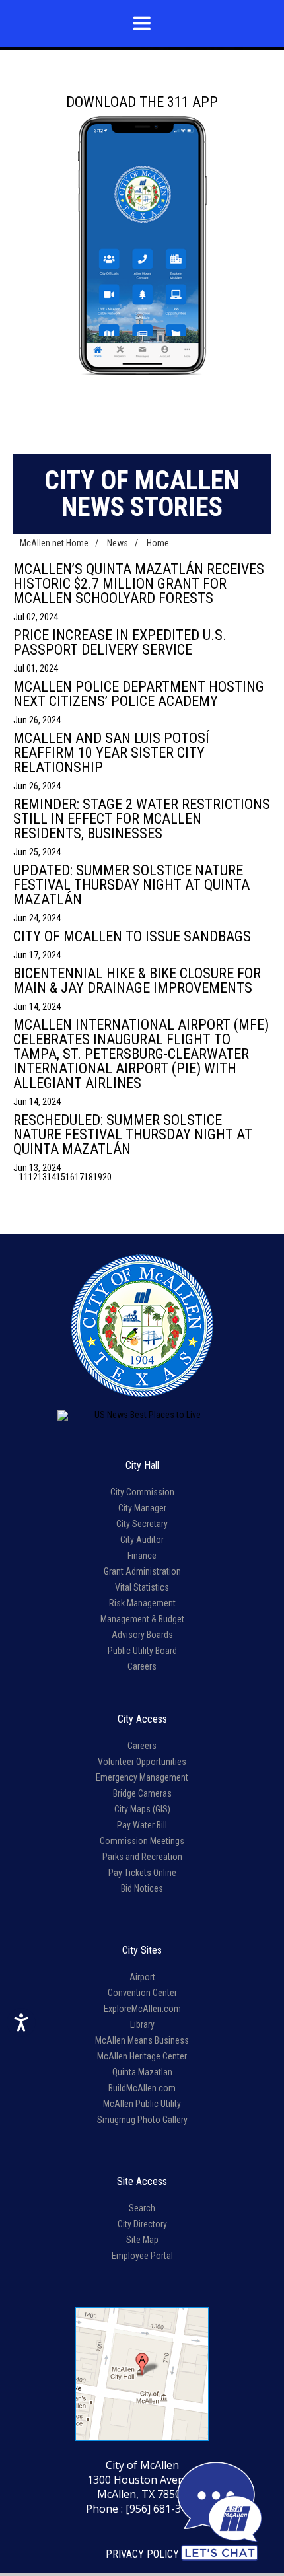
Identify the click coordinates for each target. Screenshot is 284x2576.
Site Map (142, 2240)
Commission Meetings (142, 1841)
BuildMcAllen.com (142, 2088)
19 (98, 1177)
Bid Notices (142, 1888)
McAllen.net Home (54, 543)
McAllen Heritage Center (142, 2056)
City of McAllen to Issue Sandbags (132, 936)
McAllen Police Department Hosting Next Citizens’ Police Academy (139, 694)
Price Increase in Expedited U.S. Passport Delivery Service (120, 642)
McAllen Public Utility (142, 2104)
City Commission (142, 1492)
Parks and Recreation (142, 1857)
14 (52, 1177)
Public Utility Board (142, 1651)
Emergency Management (142, 1777)
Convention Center (142, 1993)
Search (142, 2208)
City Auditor (142, 1540)
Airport (142, 1977)
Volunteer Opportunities (142, 1762)
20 (107, 1177)
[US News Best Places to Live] (142, 1415)
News (118, 543)
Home (158, 543)
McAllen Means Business (142, 2040)
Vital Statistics (142, 1587)
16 (70, 1177)
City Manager (142, 1508)
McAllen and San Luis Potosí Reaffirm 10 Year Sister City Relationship (111, 753)
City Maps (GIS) (142, 1809)
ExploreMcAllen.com (142, 2009)
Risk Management (142, 1603)
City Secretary (142, 1524)
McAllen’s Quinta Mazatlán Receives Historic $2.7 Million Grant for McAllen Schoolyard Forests (139, 584)
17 (79, 1177)
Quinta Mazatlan (142, 2072)
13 (42, 1177)
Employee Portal (142, 2256)
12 (33, 1177)
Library (142, 2024)
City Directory (142, 2224)
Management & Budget (142, 1619)
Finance (142, 1556)
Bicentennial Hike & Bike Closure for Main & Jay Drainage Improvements (137, 981)
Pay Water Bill (142, 1825)
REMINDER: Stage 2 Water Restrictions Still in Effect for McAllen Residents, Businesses (142, 819)
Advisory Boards (142, 1635)
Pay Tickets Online (142, 1873)
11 (24, 1177)
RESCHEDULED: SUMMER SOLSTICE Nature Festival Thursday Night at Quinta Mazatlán (133, 1134)
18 (89, 1177)
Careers (142, 1666)
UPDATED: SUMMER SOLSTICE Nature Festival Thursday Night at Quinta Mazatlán (131, 885)
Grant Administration (142, 1571)
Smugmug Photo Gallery (142, 2120)
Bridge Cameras (142, 1793)
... (16, 1177)
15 (61, 1177)
